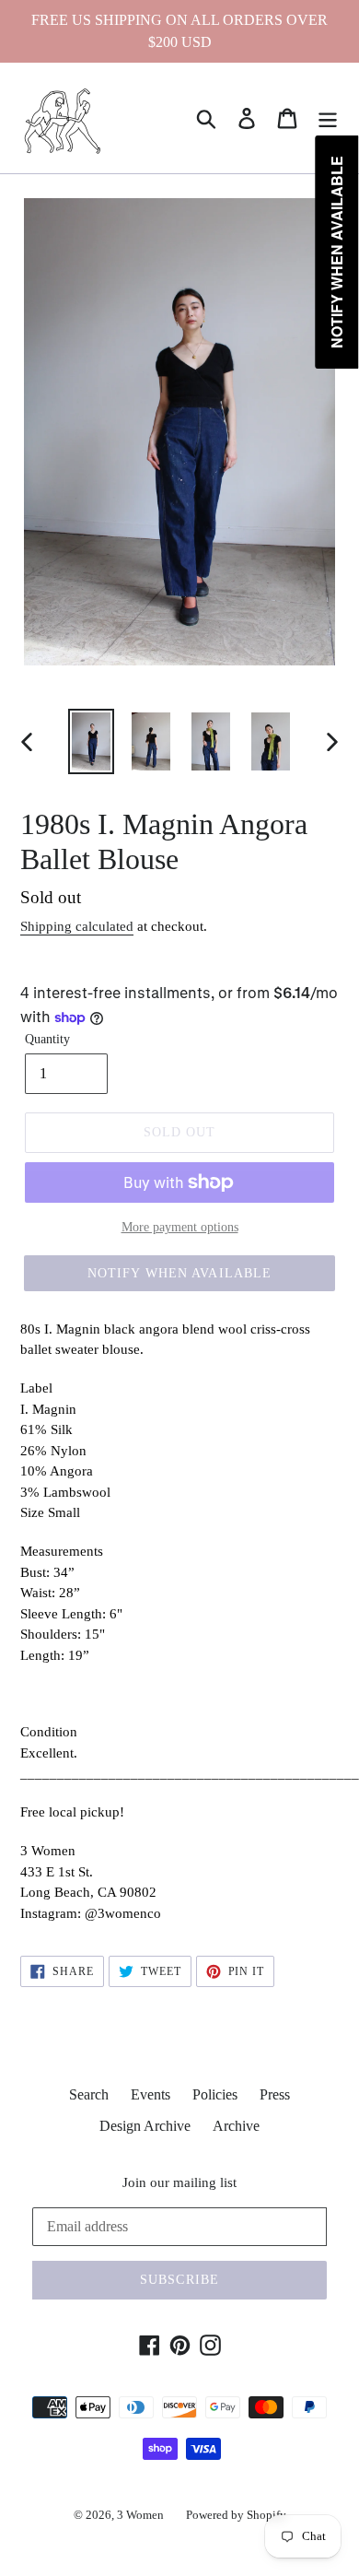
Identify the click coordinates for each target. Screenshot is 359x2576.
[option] (92, 741)
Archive (236, 2126)
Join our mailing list (179, 2182)
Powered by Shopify (236, 2515)
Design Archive (145, 2126)
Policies (215, 2094)
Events (151, 2094)
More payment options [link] (180, 1227)
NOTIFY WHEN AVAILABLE (180, 1273)
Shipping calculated (77, 926)
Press (275, 2094)
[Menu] (328, 118)
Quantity (47, 1039)
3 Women (140, 2515)
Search (89, 2094)
